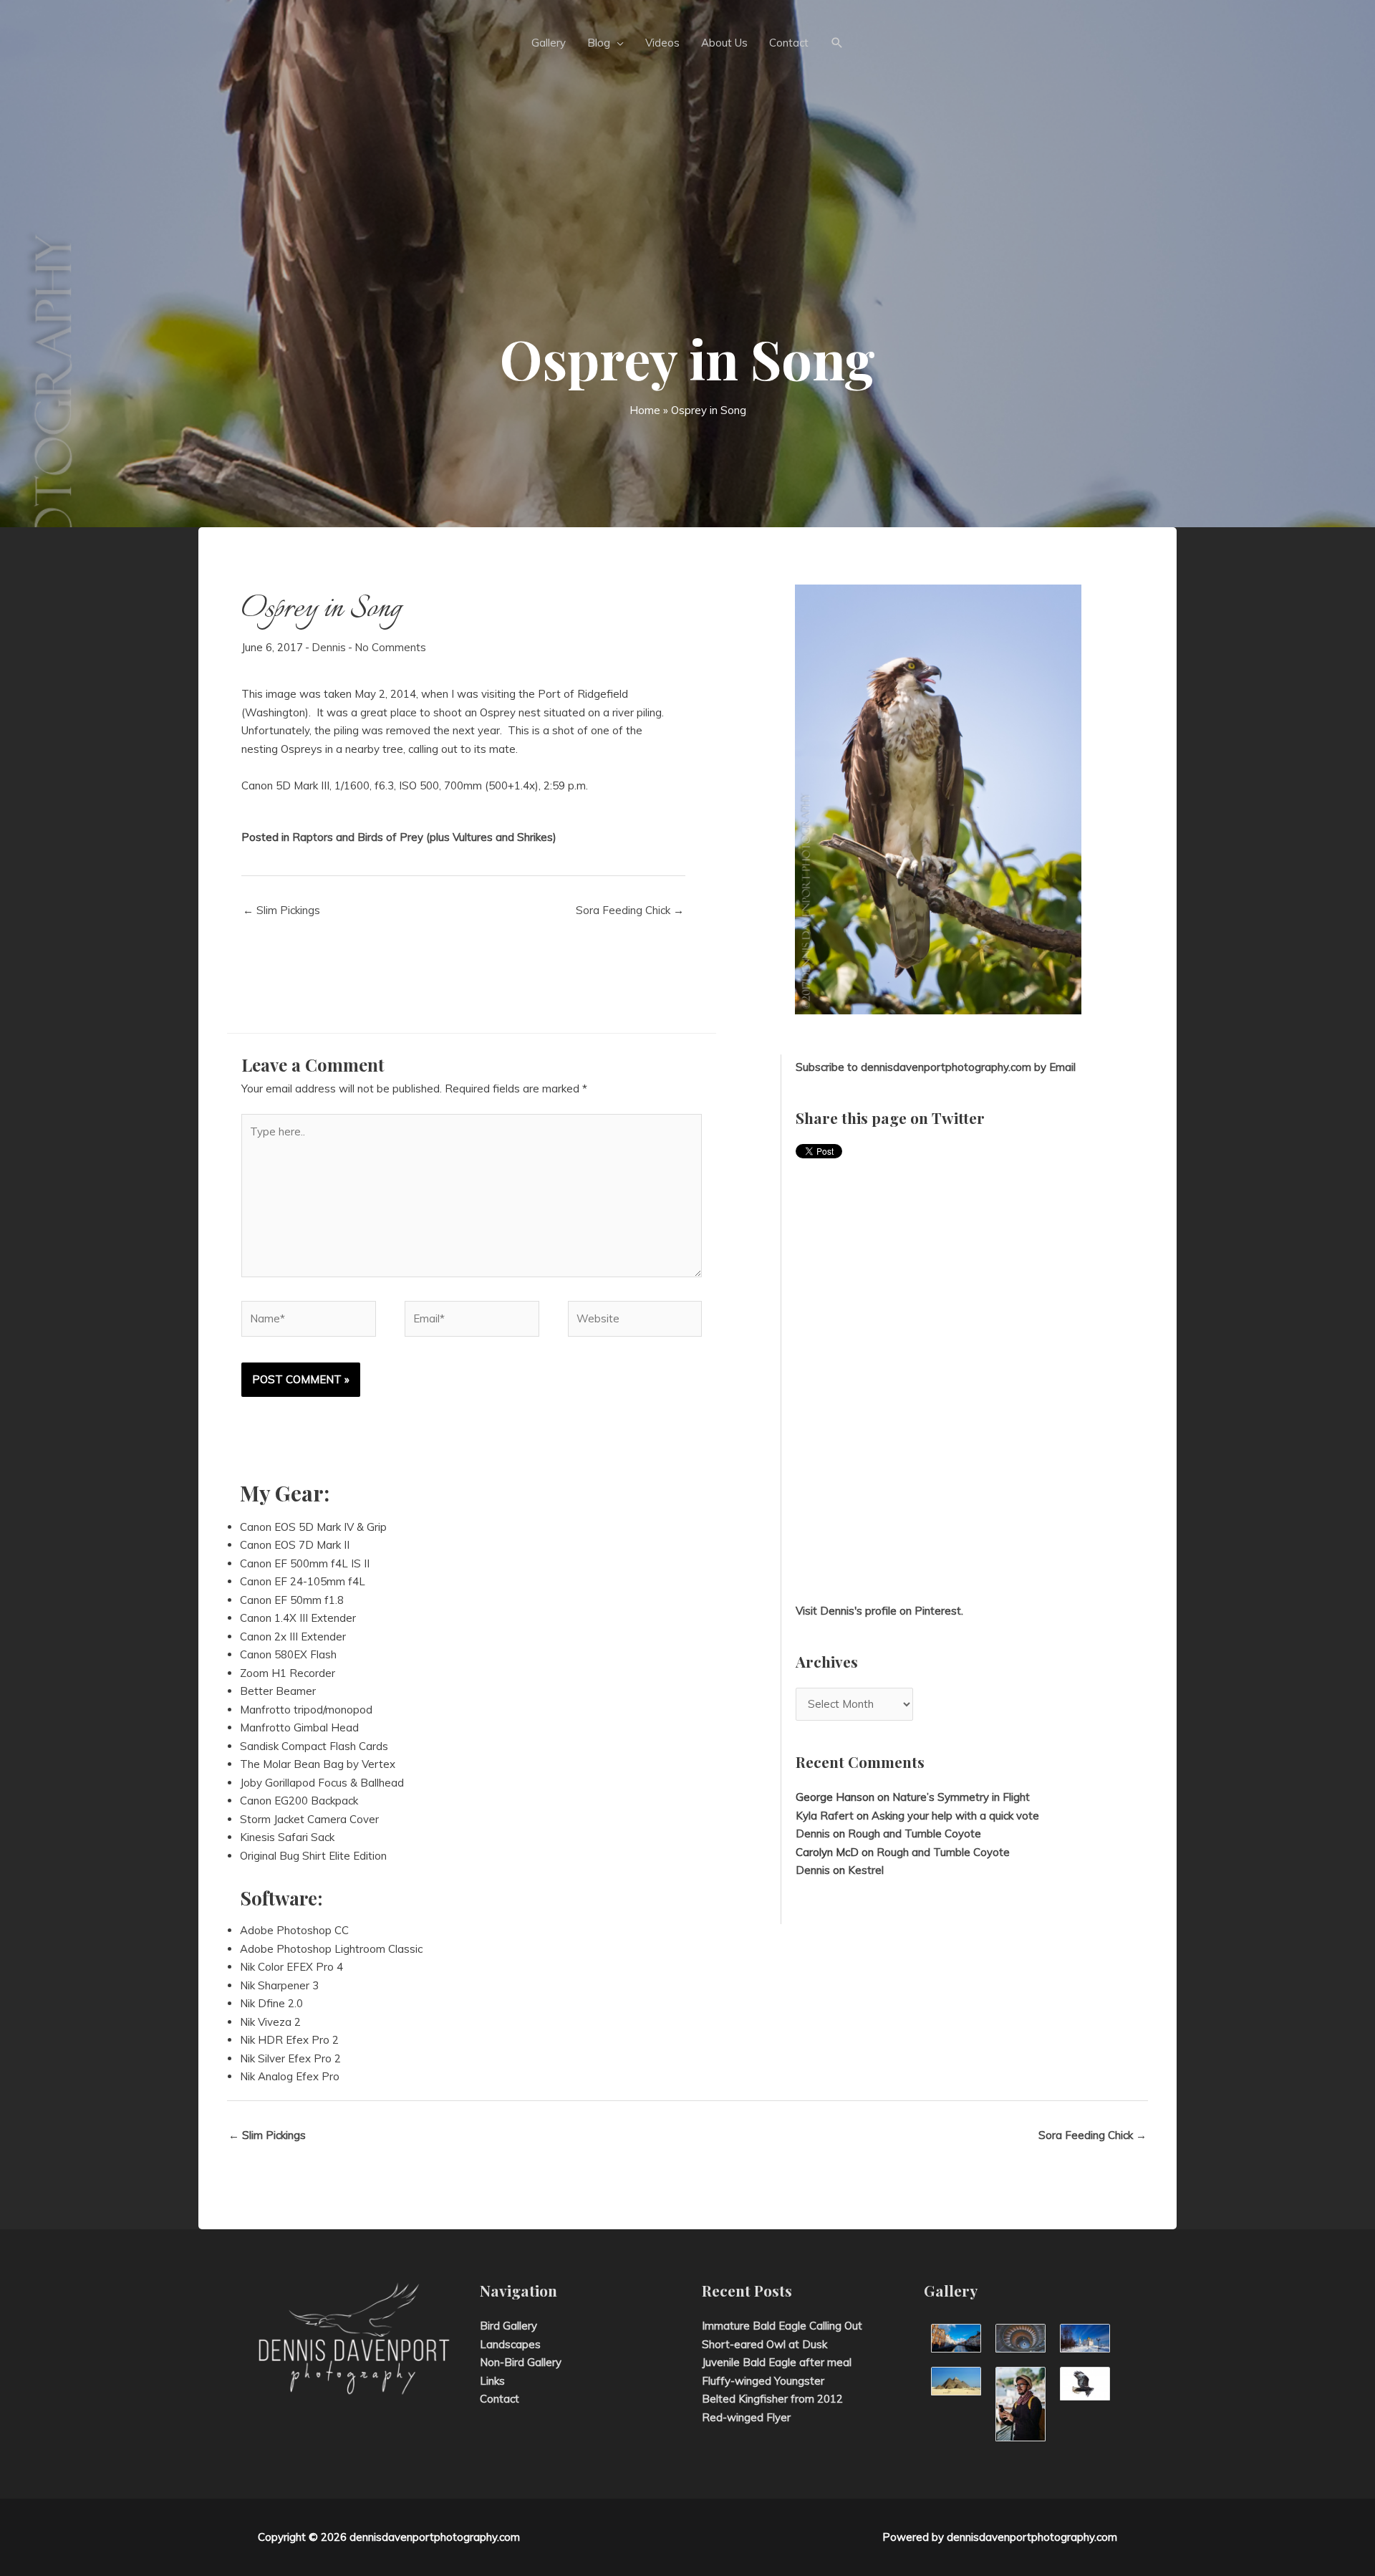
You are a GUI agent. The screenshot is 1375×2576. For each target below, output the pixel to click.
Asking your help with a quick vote (955, 1816)
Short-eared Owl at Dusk (764, 2344)
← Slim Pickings (281, 910)
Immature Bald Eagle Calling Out (782, 2326)
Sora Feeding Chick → (630, 910)
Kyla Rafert (825, 1816)
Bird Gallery (508, 2326)
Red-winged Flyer (746, 2417)
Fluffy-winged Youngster (763, 2381)
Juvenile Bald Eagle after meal (777, 2362)
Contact (500, 2399)
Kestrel (866, 1870)
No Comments (390, 647)
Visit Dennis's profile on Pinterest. (879, 1611)
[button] (837, 43)
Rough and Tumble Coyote (915, 1834)
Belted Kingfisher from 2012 (772, 2399)
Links (492, 2381)
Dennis (329, 647)
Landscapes (510, 2344)
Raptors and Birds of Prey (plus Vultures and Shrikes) (424, 837)
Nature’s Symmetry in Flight (961, 1797)
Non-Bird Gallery (521, 2362)
